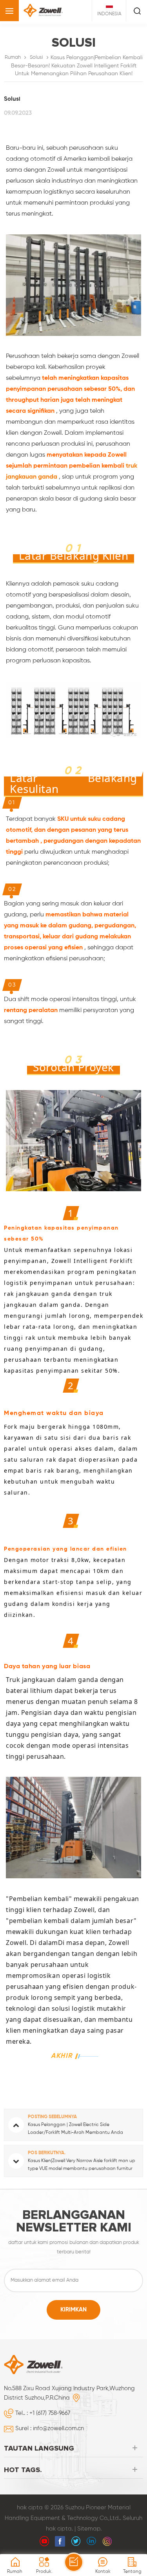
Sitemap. (89, 2529)
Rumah (13, 57)
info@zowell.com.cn (58, 2428)
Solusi (36, 57)
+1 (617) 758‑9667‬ (50, 2413)
